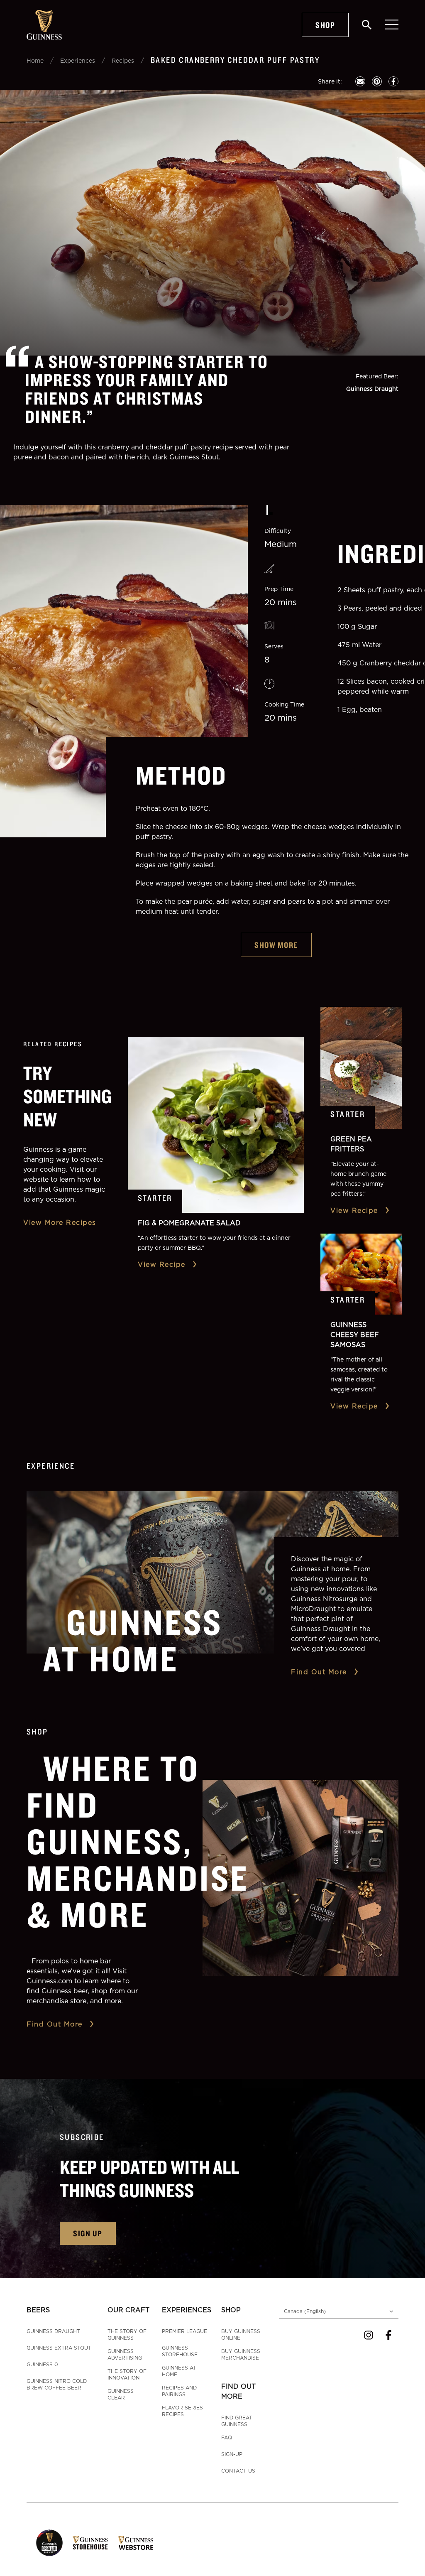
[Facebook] (388, 2335)
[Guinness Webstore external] (136, 2543)
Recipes (123, 60)
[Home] (44, 25)
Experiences (78, 60)
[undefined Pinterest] (377, 81)
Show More (276, 945)
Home (35, 60)
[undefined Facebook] (393, 81)
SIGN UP (88, 2233)
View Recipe (162, 1264)
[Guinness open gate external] (49, 2543)
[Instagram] (369, 2335)
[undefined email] (360, 81)
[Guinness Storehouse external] (90, 2543)
